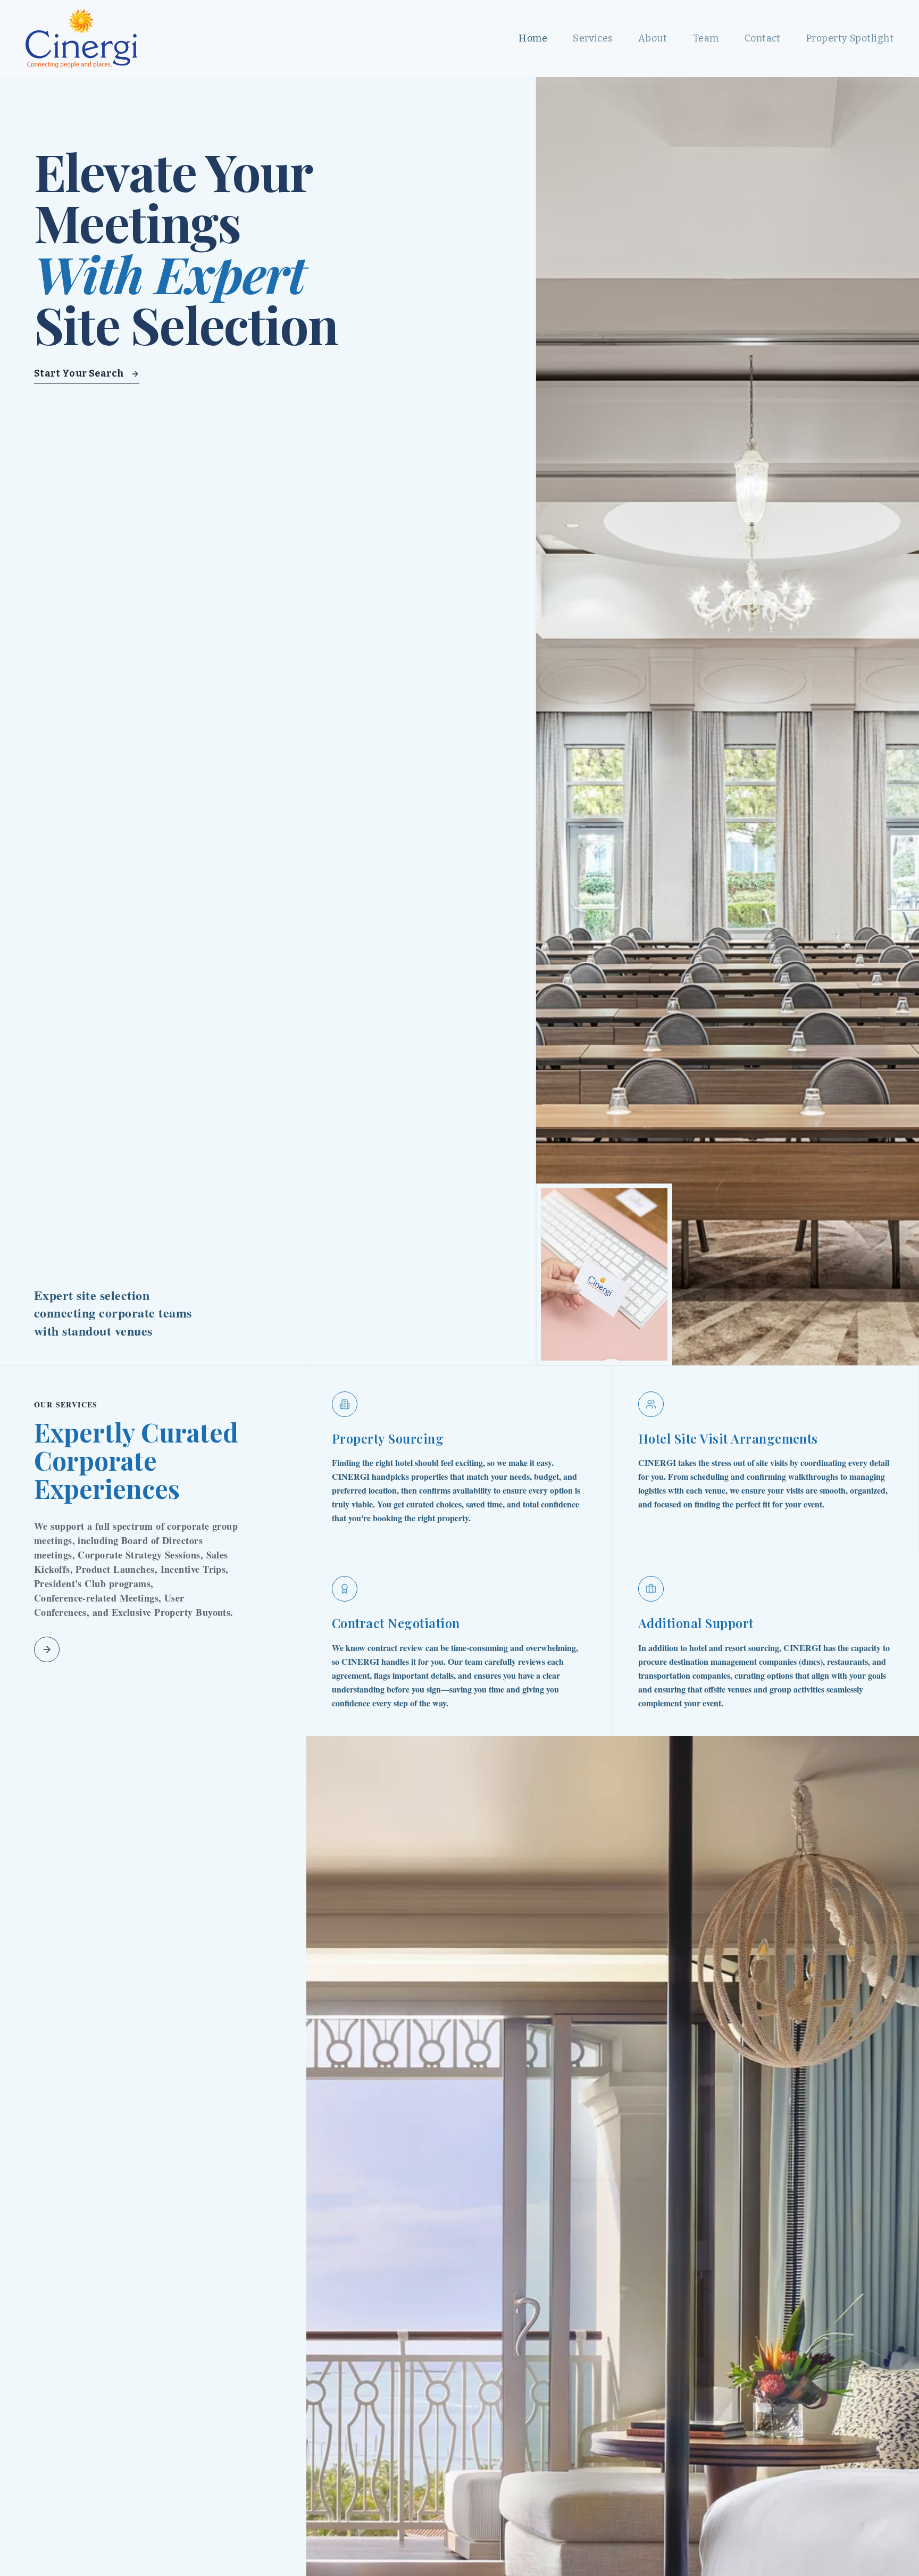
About (653, 38)
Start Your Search (79, 373)
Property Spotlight (850, 38)
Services (593, 38)
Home (533, 38)
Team (706, 38)
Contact (763, 38)
